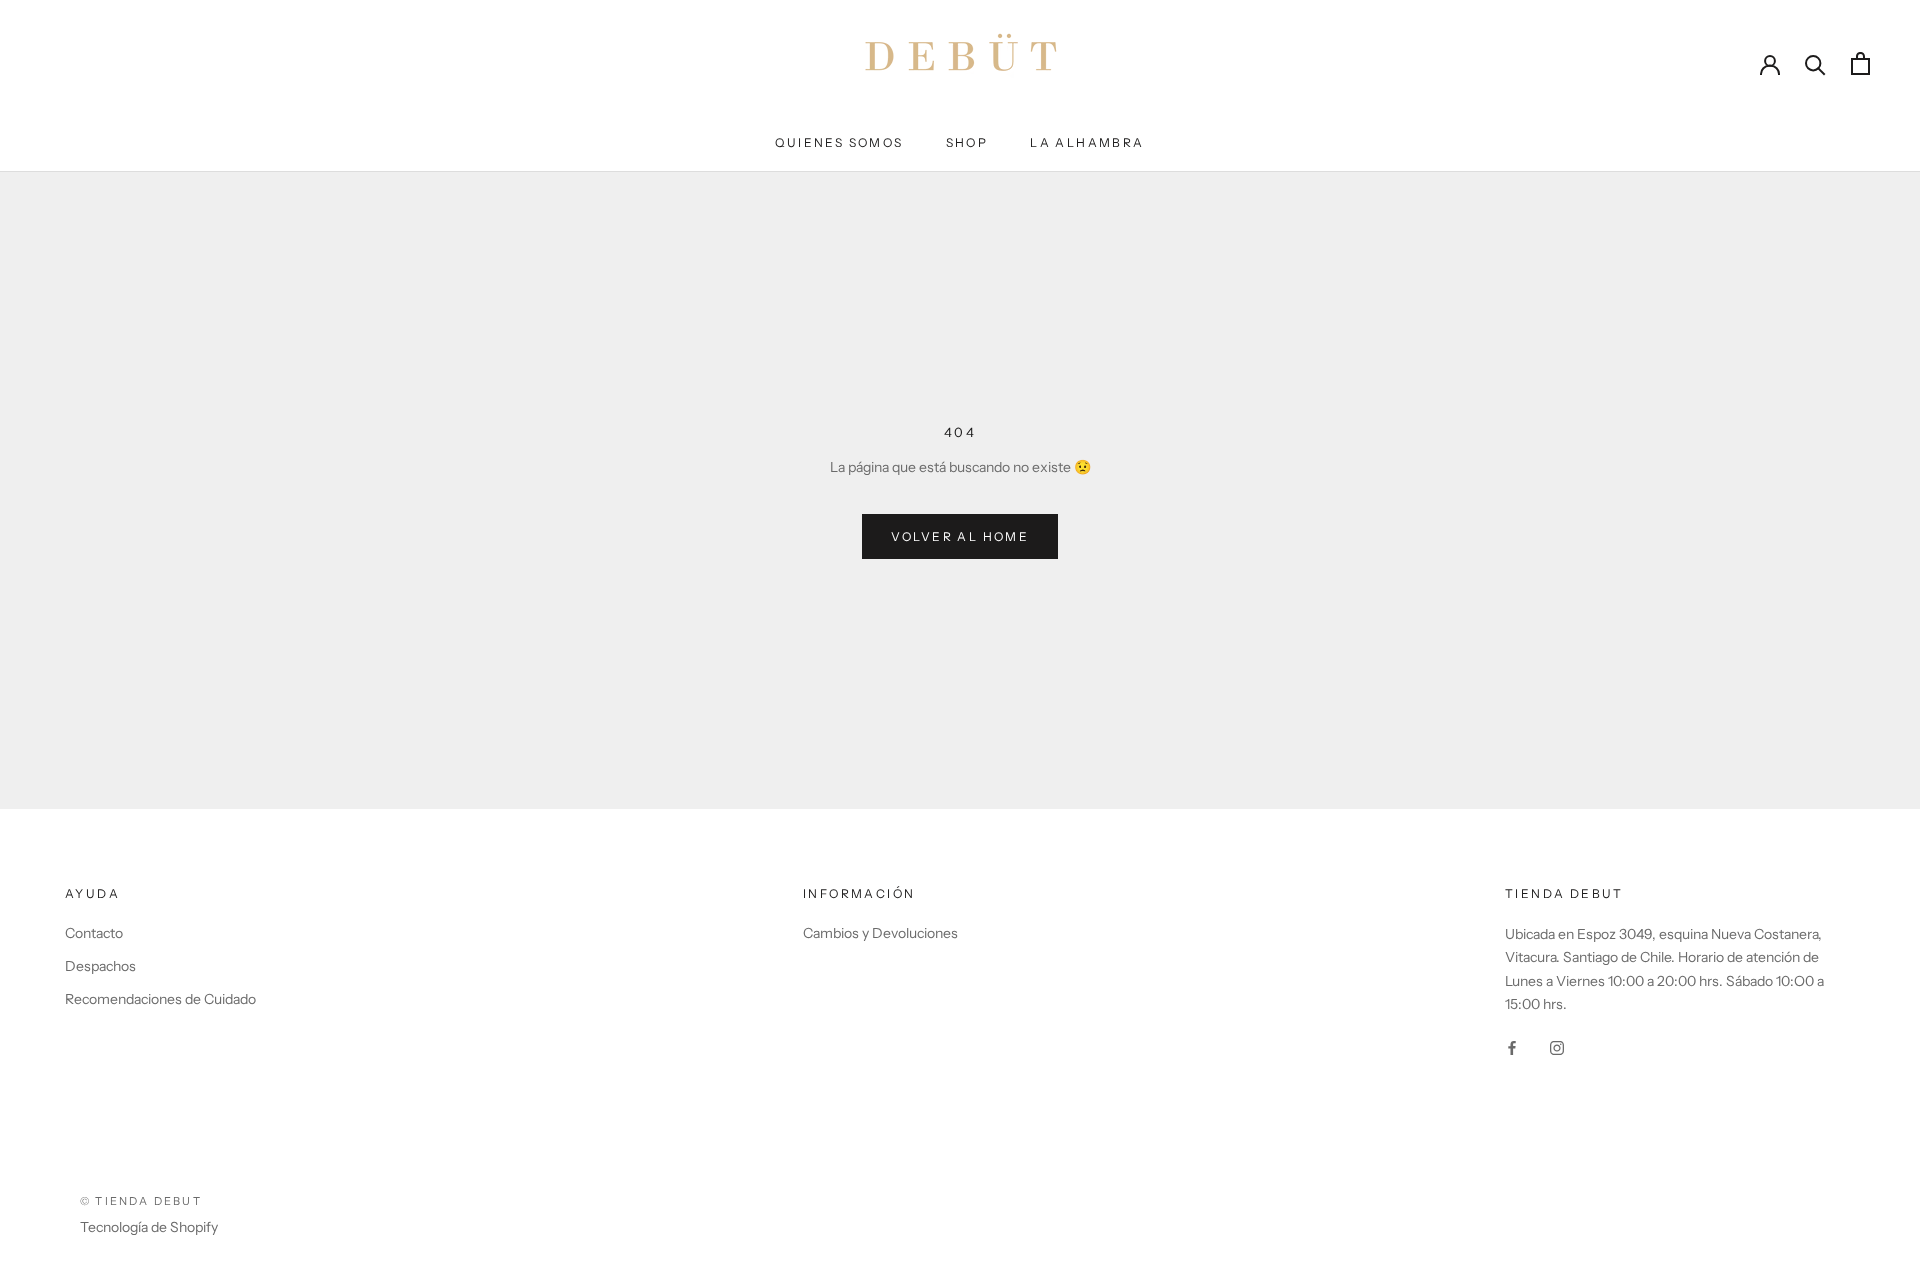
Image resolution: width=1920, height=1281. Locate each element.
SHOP (967, 142)
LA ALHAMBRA (1087, 142)
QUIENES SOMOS (839, 142)
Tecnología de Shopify (149, 1227)
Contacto (94, 933)
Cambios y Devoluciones (880, 933)
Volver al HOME (960, 536)
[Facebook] (1512, 1047)
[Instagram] (1557, 1047)
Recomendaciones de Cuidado (160, 999)
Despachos (100, 966)
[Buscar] (1815, 63)
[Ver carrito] (1860, 63)
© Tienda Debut (141, 1201)
